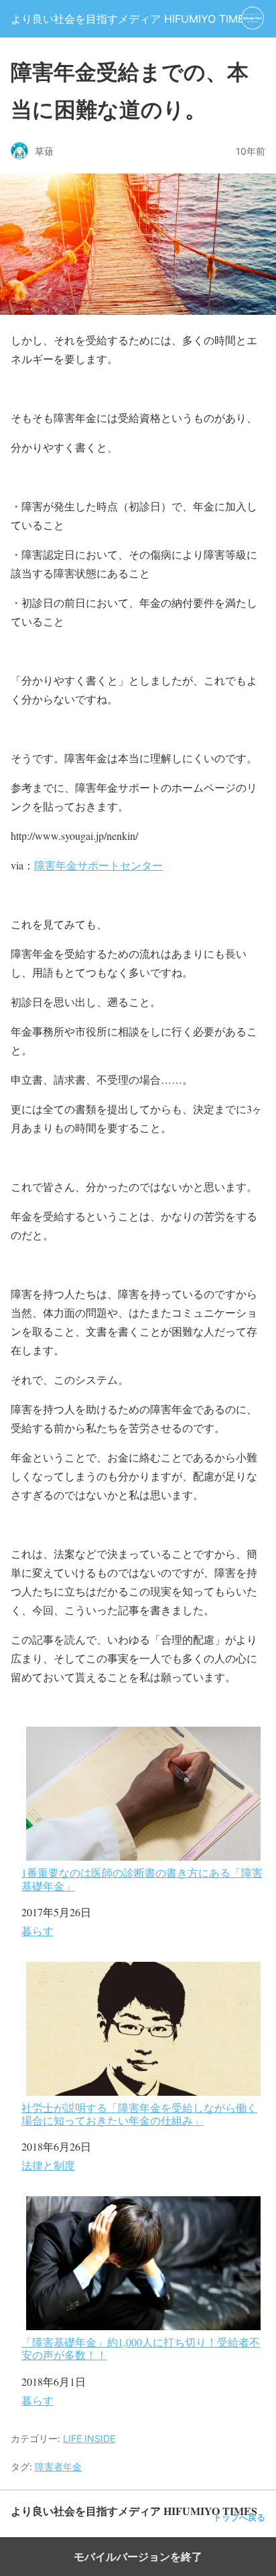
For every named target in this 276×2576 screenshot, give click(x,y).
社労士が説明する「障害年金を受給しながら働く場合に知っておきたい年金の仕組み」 (139, 2114)
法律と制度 (48, 2165)
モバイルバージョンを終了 (138, 2557)
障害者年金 (58, 2466)
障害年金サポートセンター (98, 865)
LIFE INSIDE (89, 2438)
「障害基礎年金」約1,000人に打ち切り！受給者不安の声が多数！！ (141, 2348)
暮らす (38, 1931)
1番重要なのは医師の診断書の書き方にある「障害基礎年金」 (142, 1878)
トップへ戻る (239, 2517)
